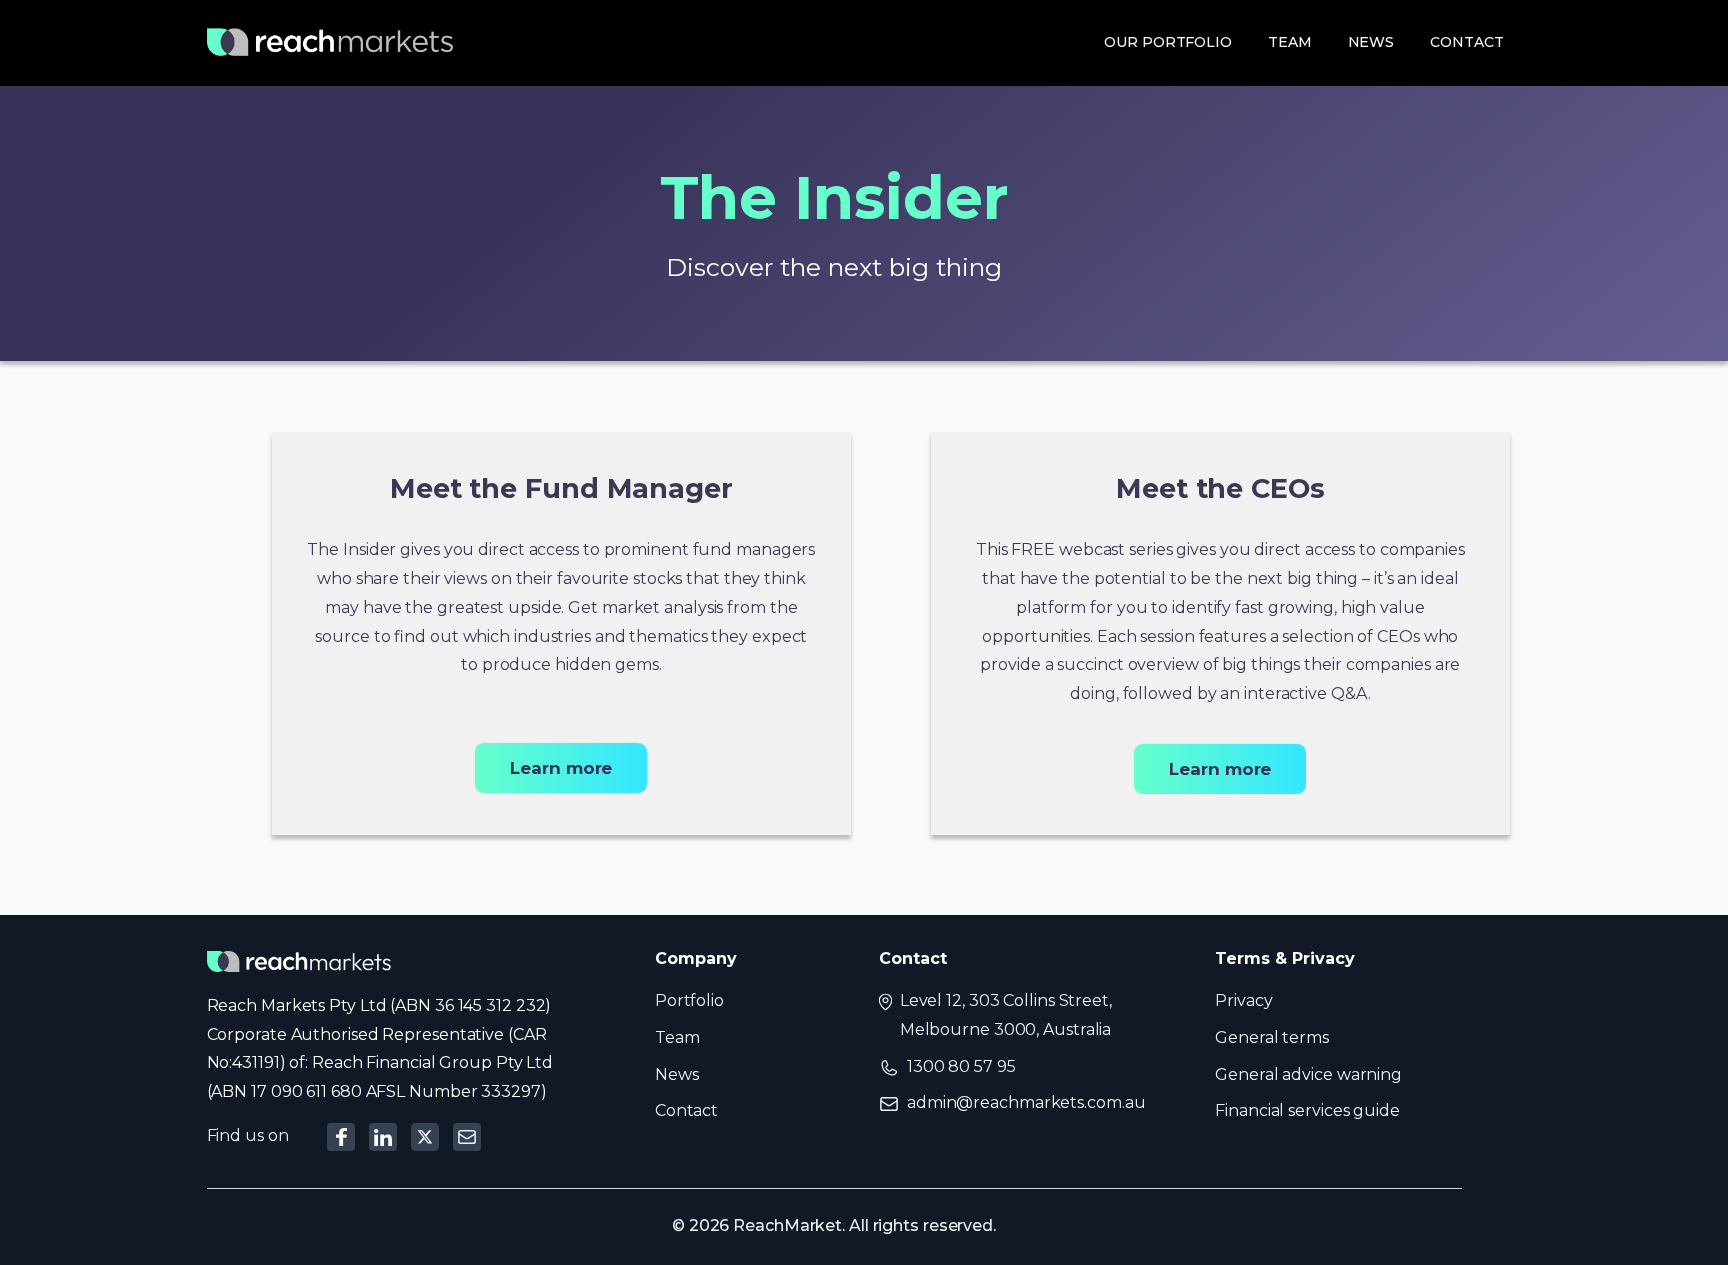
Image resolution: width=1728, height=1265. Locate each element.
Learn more (561, 768)
